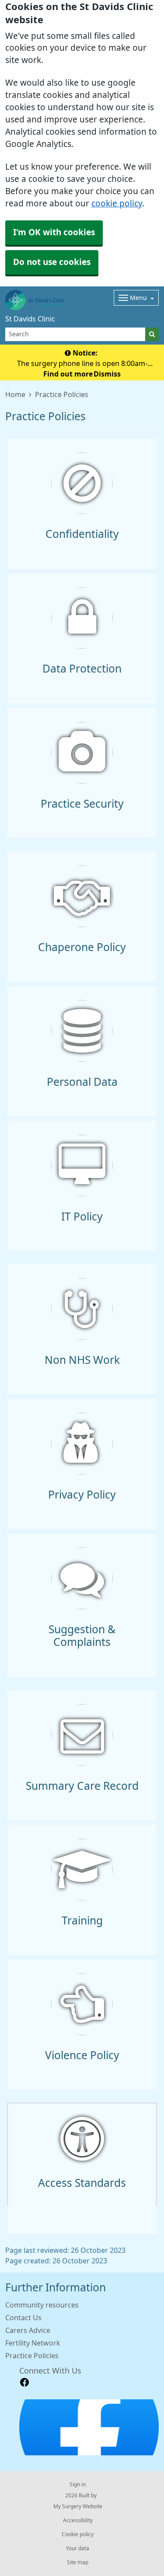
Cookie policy (78, 2534)
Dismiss (107, 374)
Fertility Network (33, 2343)
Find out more (68, 374)
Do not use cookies (52, 262)
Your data (78, 2548)
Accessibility (78, 2520)
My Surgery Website (78, 2506)
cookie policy (117, 204)
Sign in (78, 2485)
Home (15, 394)
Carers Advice (28, 2330)
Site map (78, 2562)
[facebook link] (24, 2383)
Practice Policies (32, 2356)
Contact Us (23, 2318)
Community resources (42, 2305)
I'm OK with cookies (54, 232)
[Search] (152, 334)
